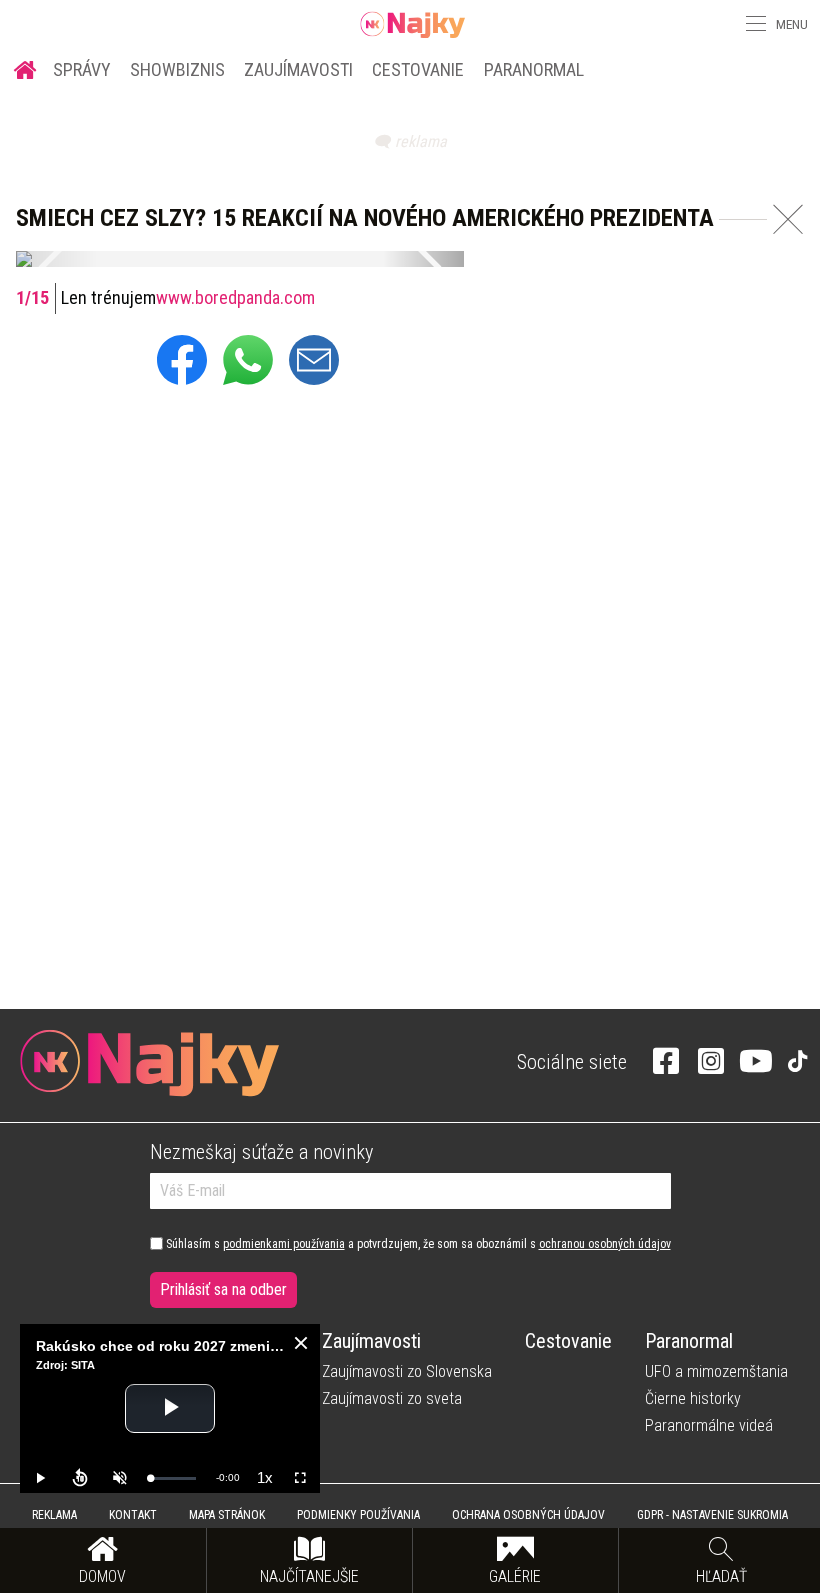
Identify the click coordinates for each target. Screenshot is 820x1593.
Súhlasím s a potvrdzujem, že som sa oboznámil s (417, 1244)
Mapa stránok (227, 1515)
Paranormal (534, 69)
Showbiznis (177, 69)
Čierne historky (693, 1398)
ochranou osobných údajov (605, 1244)
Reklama (54, 1515)
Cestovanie (418, 69)
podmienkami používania (284, 1244)
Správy (82, 69)
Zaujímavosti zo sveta (392, 1398)
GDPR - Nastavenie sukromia (712, 1515)
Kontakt (133, 1515)
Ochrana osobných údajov (528, 1515)
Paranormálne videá (709, 1425)
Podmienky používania (358, 1515)
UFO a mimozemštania (716, 1371)
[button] (754, 24)
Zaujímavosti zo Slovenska (407, 1371)
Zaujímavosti (298, 69)
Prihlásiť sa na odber (223, 1289)
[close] (301, 1343)
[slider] (173, 1478)
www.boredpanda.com (235, 297)
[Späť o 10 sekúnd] (80, 1478)
